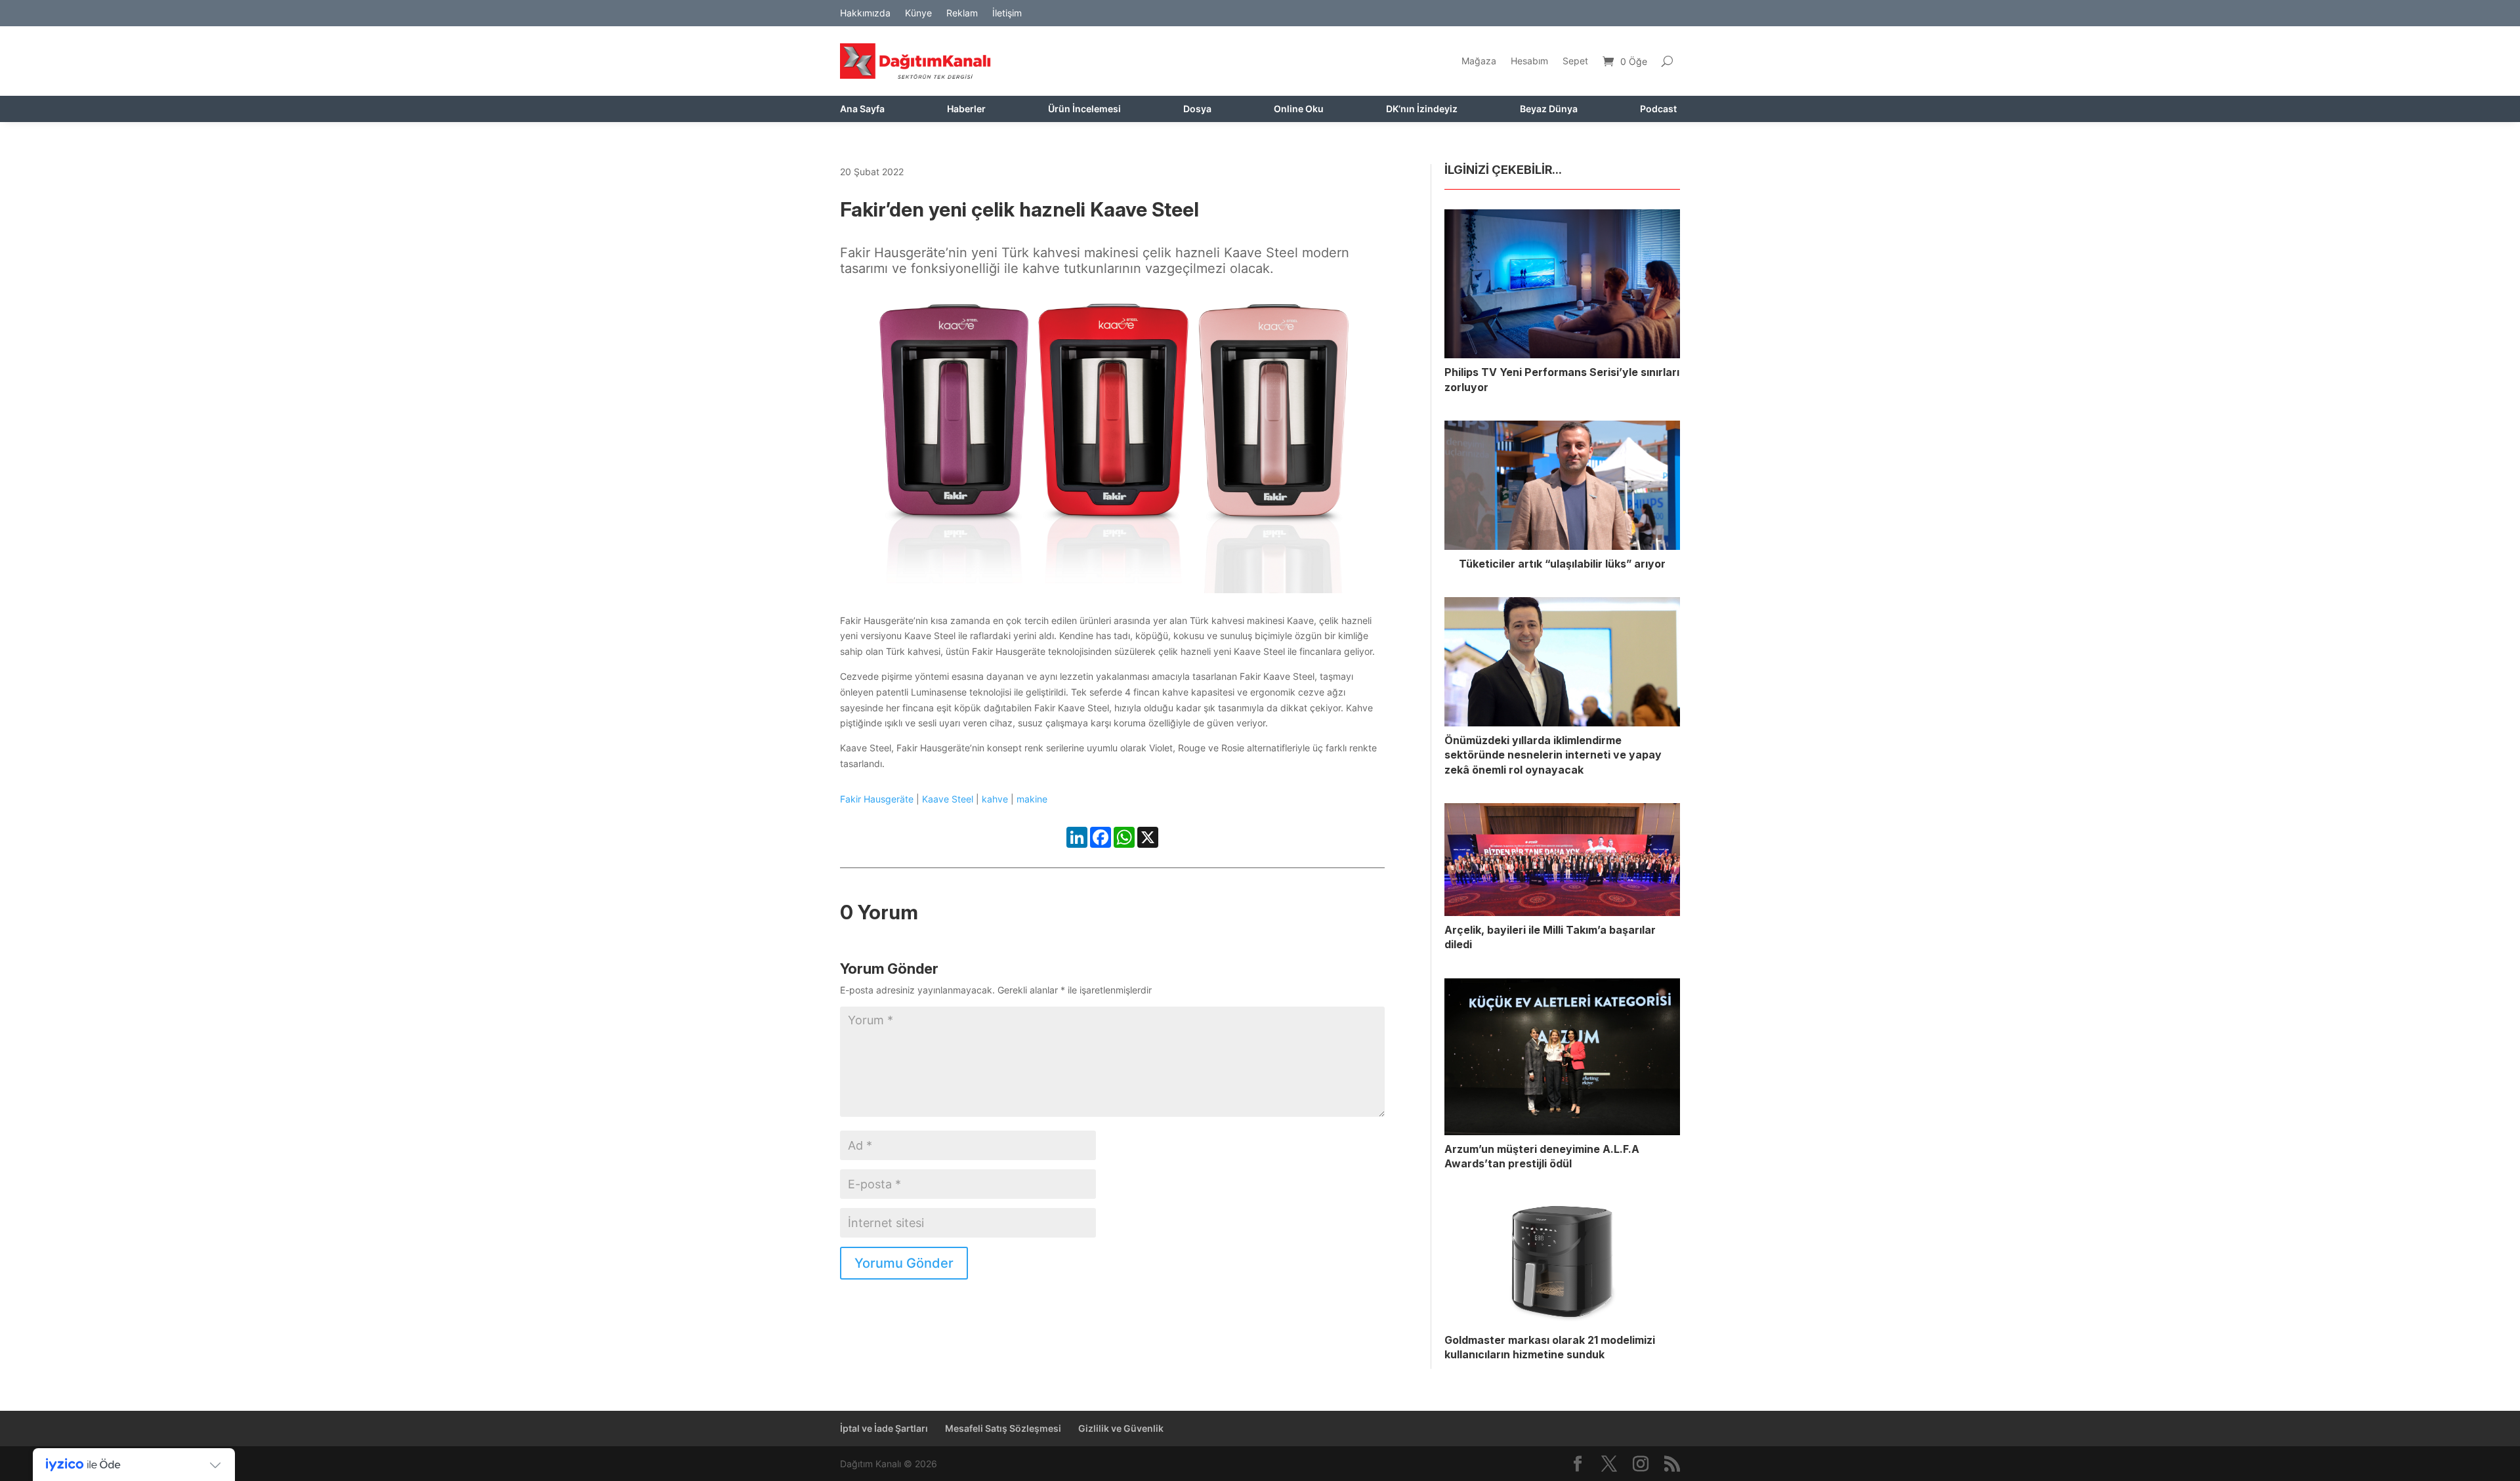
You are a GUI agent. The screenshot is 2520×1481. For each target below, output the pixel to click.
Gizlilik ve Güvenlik (1121, 1428)
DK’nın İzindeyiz (1422, 109)
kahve (995, 799)
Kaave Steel (948, 799)
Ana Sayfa (862, 109)
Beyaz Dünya (1549, 109)
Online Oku (1299, 109)
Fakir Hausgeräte (877, 799)
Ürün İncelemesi (1084, 109)
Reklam (962, 13)
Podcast (1658, 109)
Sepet (1575, 61)
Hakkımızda (865, 13)
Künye (918, 13)
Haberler (966, 109)
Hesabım (1529, 61)
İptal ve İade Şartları (884, 1428)
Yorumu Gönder (904, 1263)
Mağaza (1479, 61)
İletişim (1007, 13)
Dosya (1197, 109)
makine (1032, 799)
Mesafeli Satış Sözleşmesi (1003, 1428)
